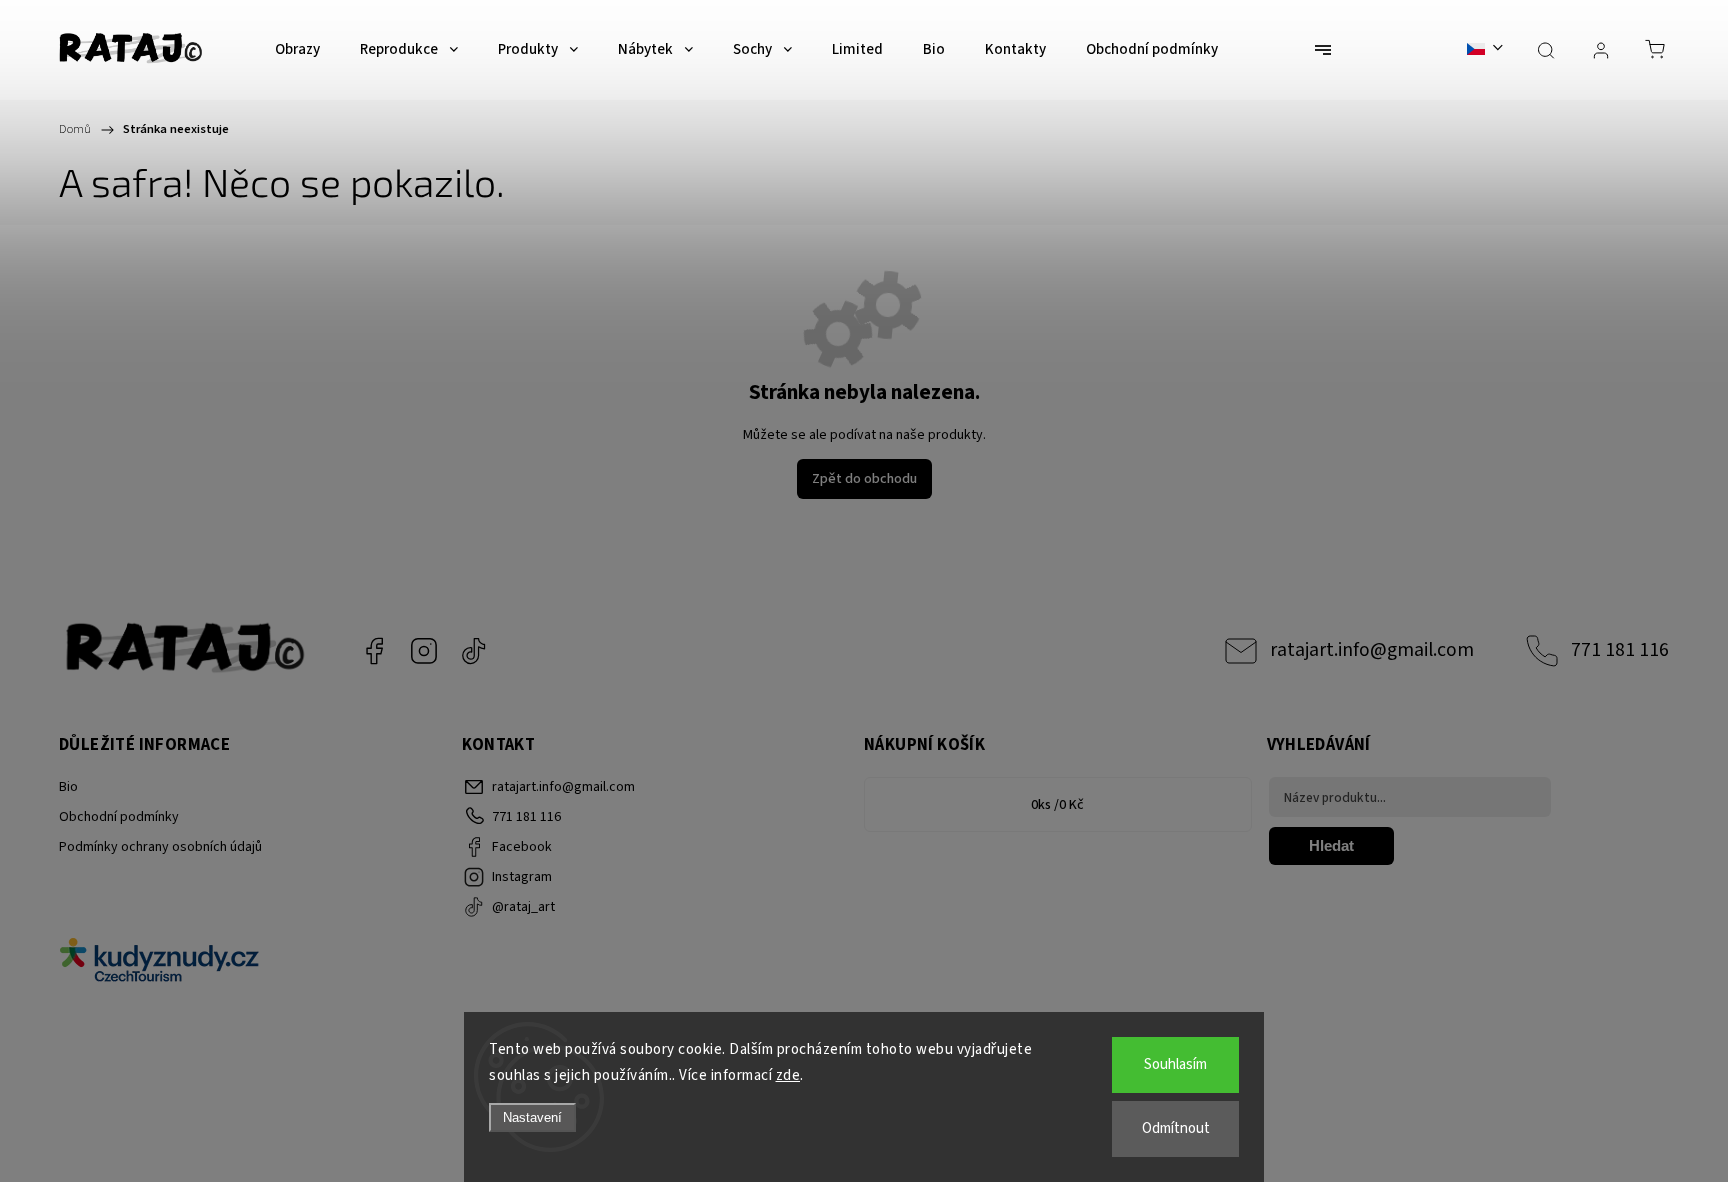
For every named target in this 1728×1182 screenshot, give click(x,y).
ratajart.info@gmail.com (1372, 650)
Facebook (374, 651)
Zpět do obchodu (864, 479)
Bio (68, 787)
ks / (1057, 805)
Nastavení (532, 1117)
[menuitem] (297, 50)
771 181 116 (1620, 650)
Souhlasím (1175, 1064)
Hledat (1331, 845)
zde (788, 1075)
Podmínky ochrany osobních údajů (160, 847)
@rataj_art (474, 651)
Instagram (424, 651)
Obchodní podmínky (119, 817)
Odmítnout (1176, 1128)
